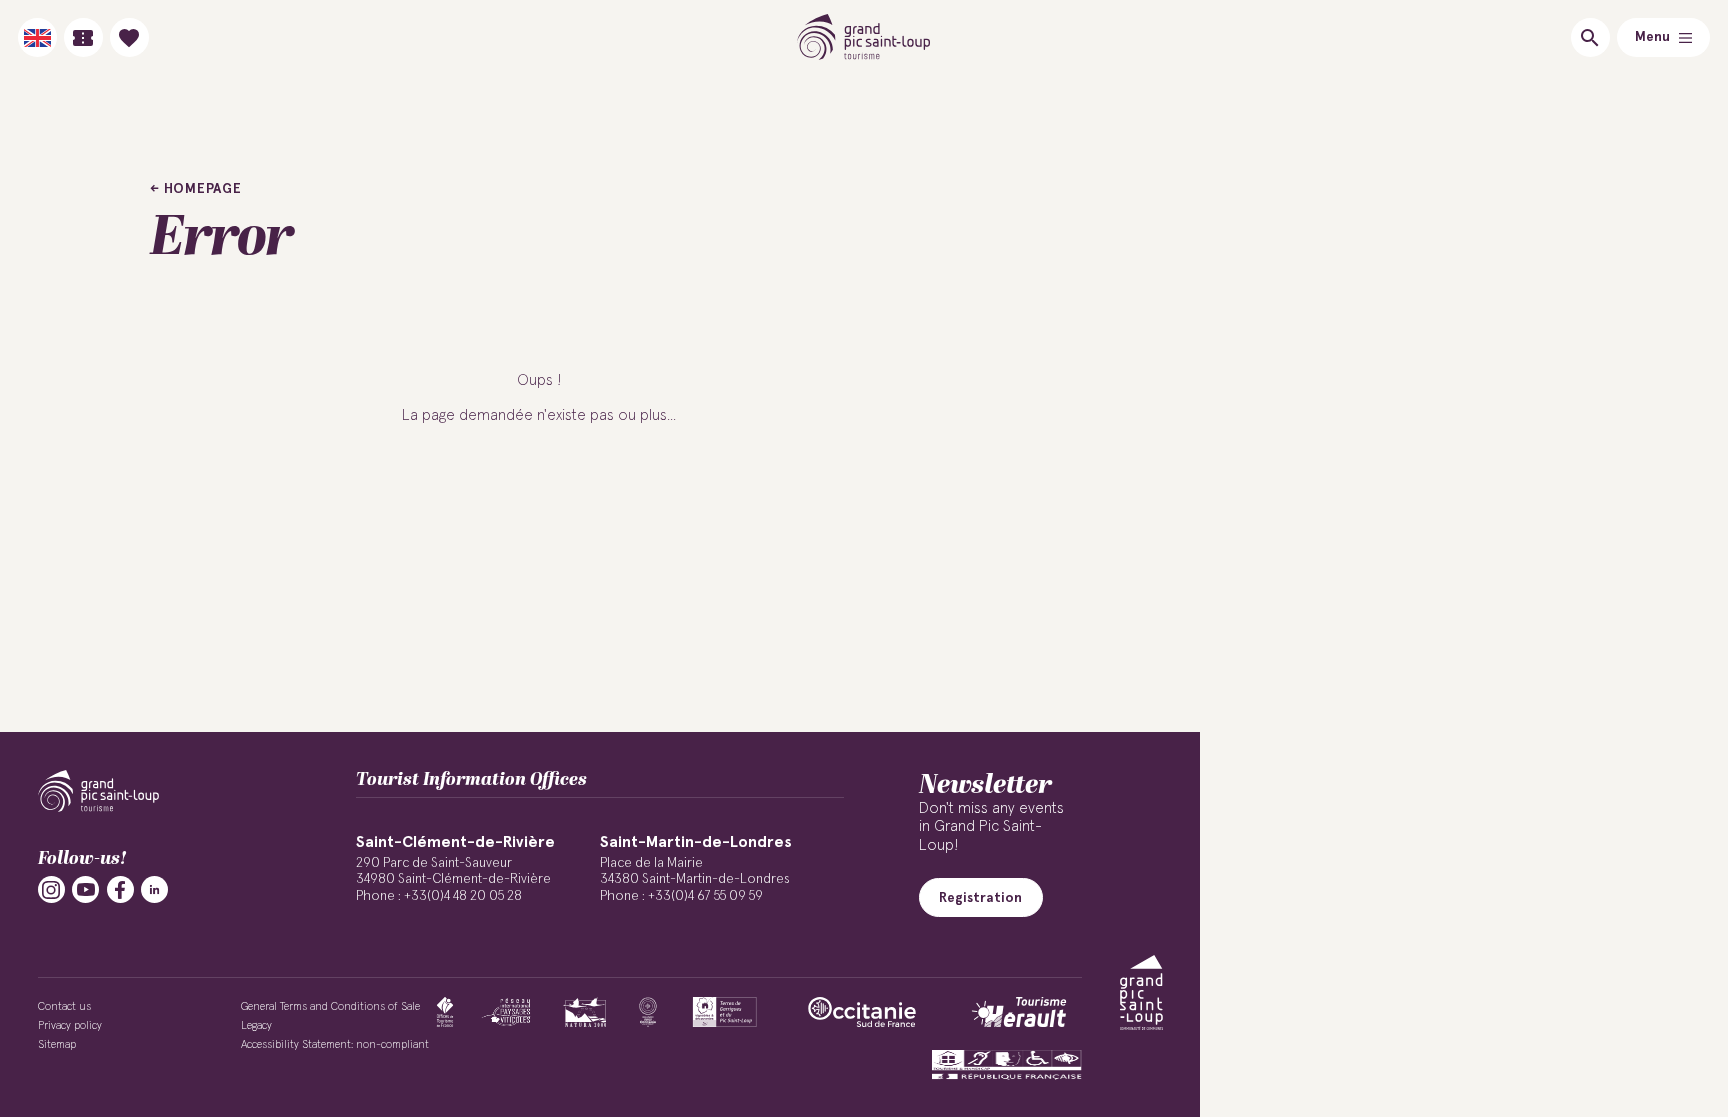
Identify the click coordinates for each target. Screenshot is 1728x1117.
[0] (129, 37)
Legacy (256, 1025)
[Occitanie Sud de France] (862, 1012)
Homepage (203, 189)
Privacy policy (70, 1025)
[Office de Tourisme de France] (445, 1012)
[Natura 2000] (584, 1012)
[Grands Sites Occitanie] (648, 1012)
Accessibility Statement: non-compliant (335, 1044)
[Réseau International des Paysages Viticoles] (506, 1012)
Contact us (64, 1006)
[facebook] (120, 889)
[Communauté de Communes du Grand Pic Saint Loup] (1141, 992)
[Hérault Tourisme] (1019, 1012)
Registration (980, 898)
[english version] (37, 37)
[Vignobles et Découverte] (724, 1012)
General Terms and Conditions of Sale (330, 1006)
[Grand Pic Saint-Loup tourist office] (864, 37)
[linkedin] (154, 889)
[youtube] (85, 889)
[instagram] (51, 889)
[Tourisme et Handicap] (1007, 1065)
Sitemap (57, 1044)
